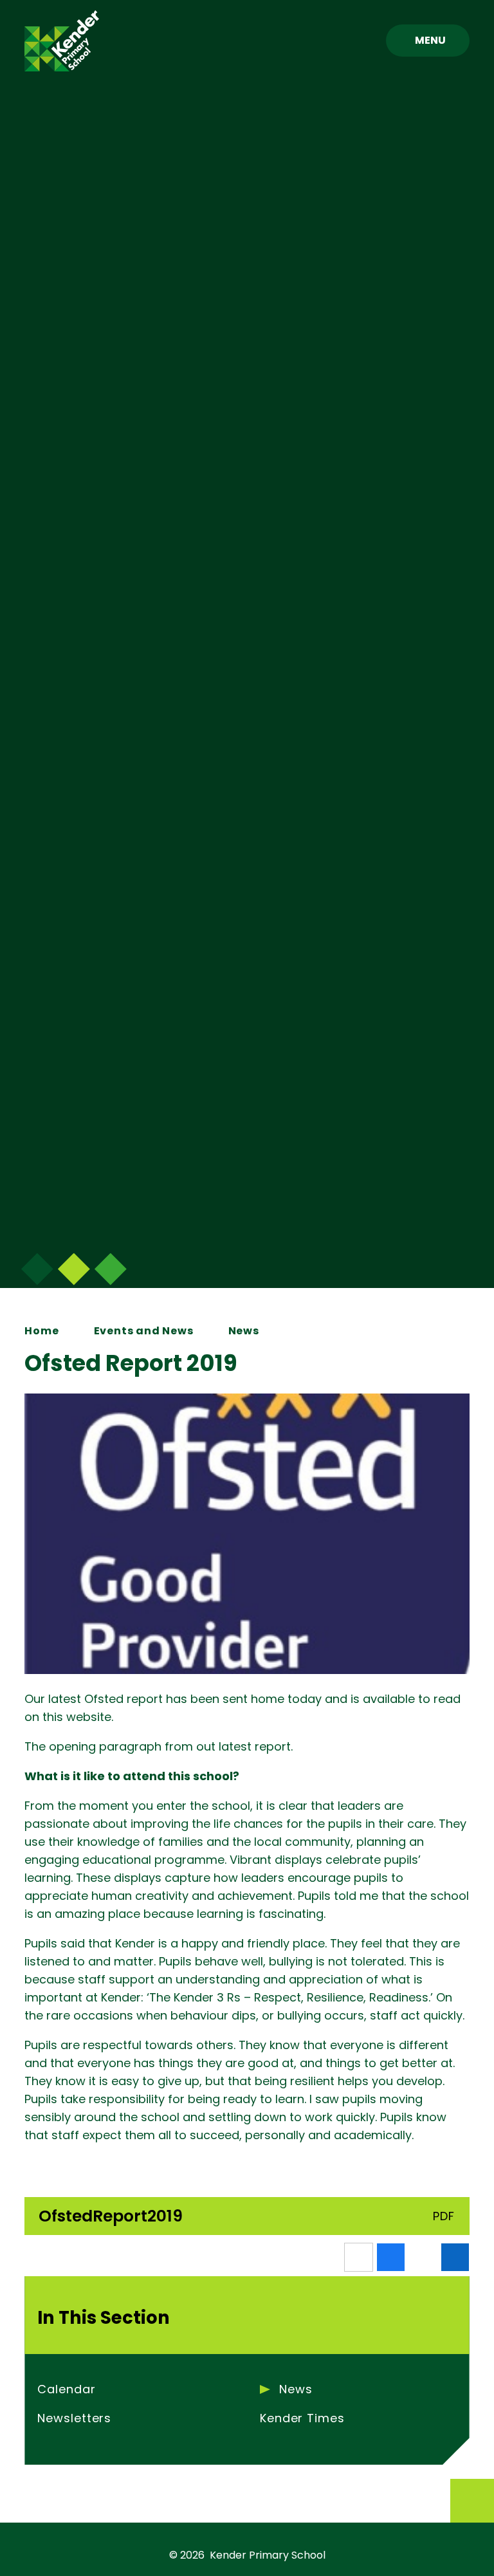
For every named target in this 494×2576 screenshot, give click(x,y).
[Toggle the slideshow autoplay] (111, 1269)
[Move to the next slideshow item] (37, 1269)
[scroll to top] (472, 2501)
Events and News (144, 1331)
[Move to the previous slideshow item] (74, 1269)
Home (41, 1331)
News (244, 1331)
